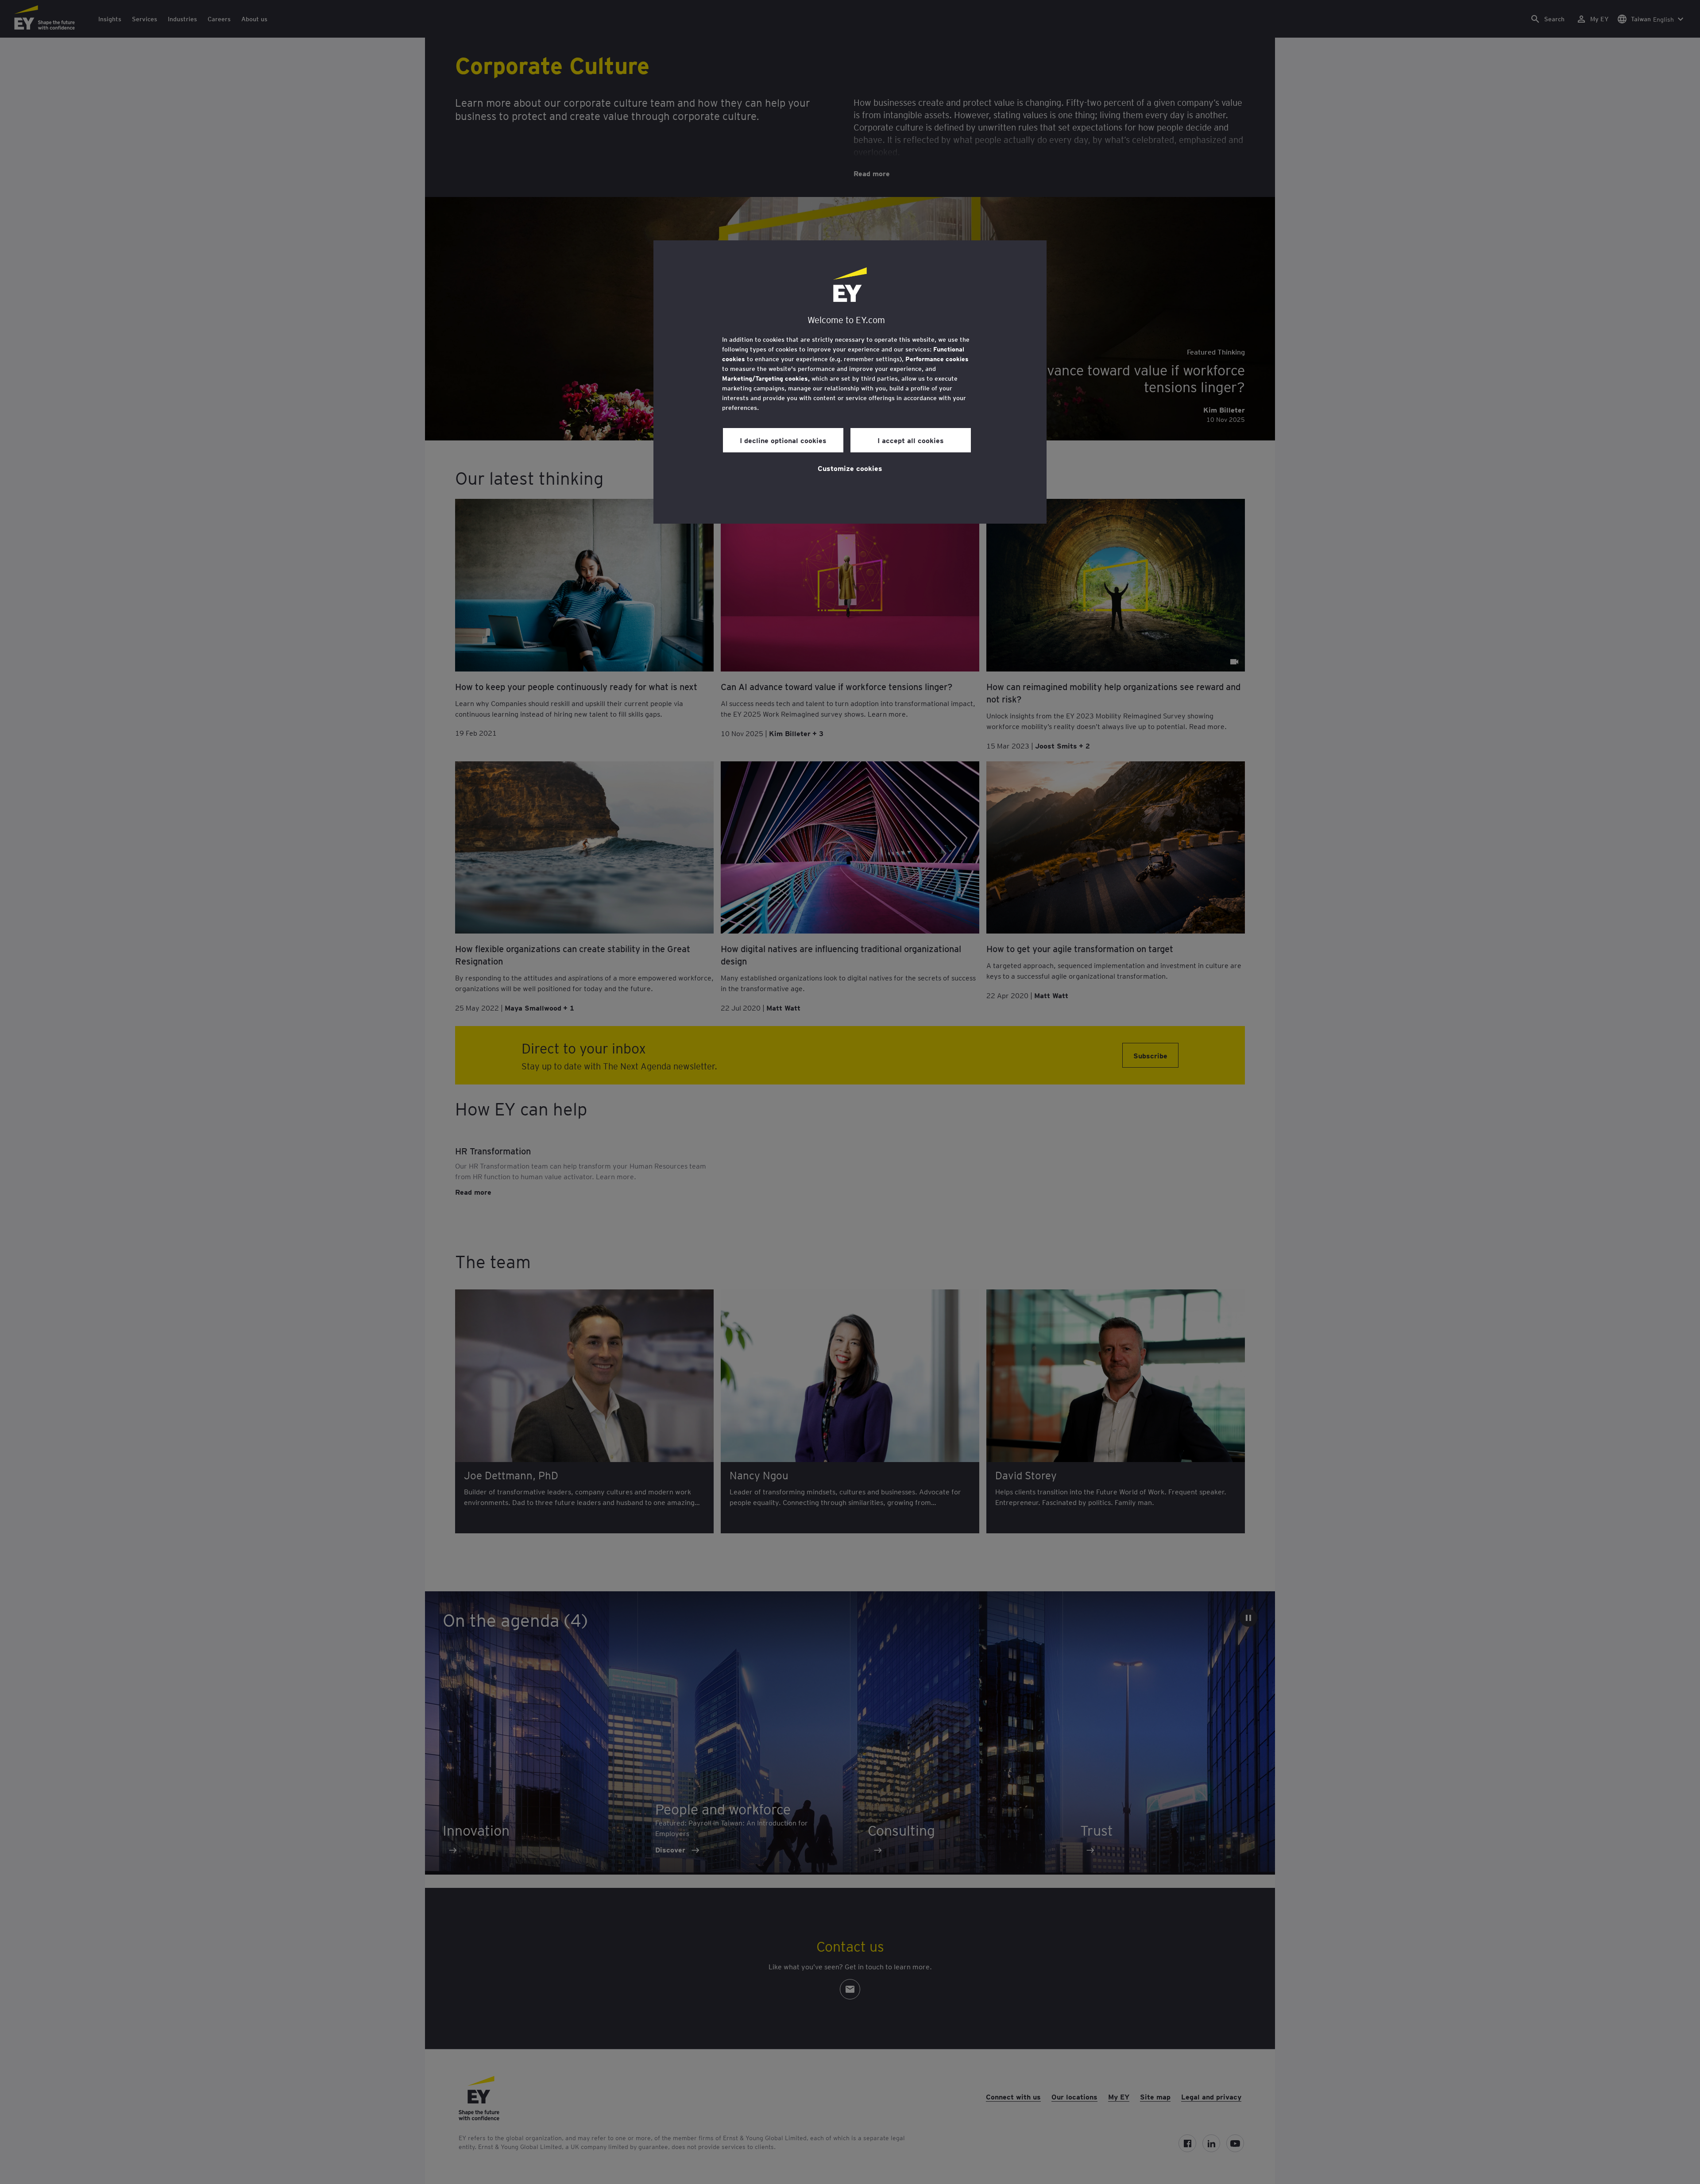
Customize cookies (850, 468)
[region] (850, 382)
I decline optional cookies (783, 440)
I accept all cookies (911, 440)
